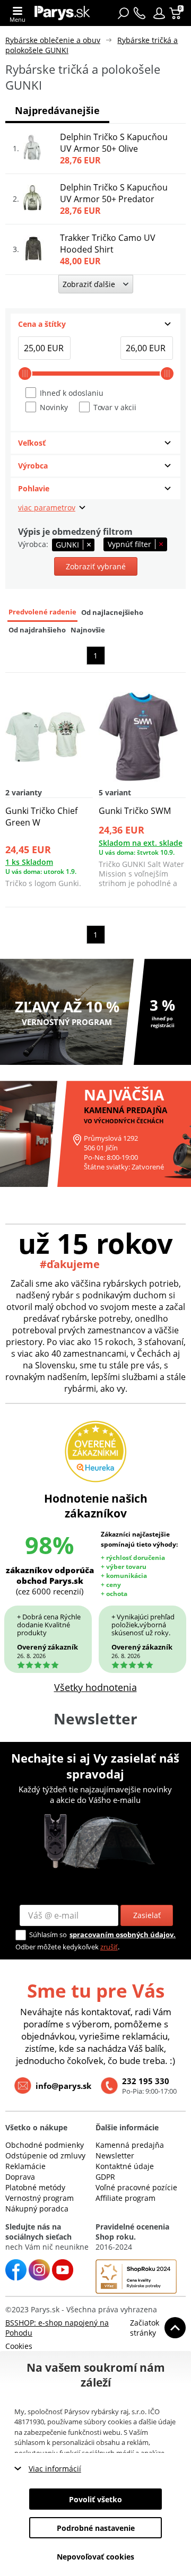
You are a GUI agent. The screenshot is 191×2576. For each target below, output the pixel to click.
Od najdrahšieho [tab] (37, 630)
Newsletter (115, 2156)
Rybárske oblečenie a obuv (53, 40)
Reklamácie (25, 2166)
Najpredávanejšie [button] (57, 110)
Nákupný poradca (37, 2209)
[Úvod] (62, 13)
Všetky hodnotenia (95, 1687)
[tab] (95, 324)
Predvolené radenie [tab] (42, 612)
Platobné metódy (35, 2187)
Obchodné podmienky (45, 2145)
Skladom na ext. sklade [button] (141, 843)
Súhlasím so (48, 1935)
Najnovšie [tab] (88, 630)
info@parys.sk (63, 2086)
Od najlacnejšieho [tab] (112, 613)
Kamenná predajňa (130, 2145)
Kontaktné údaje (125, 2166)
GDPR (105, 2177)
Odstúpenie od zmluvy (45, 2156)
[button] (159, 13)
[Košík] (176, 13)
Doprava (20, 2177)
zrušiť (109, 1947)
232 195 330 (146, 2081)
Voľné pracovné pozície (136, 2187)
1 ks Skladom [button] (29, 862)
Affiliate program (125, 2198)
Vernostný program (40, 2198)
